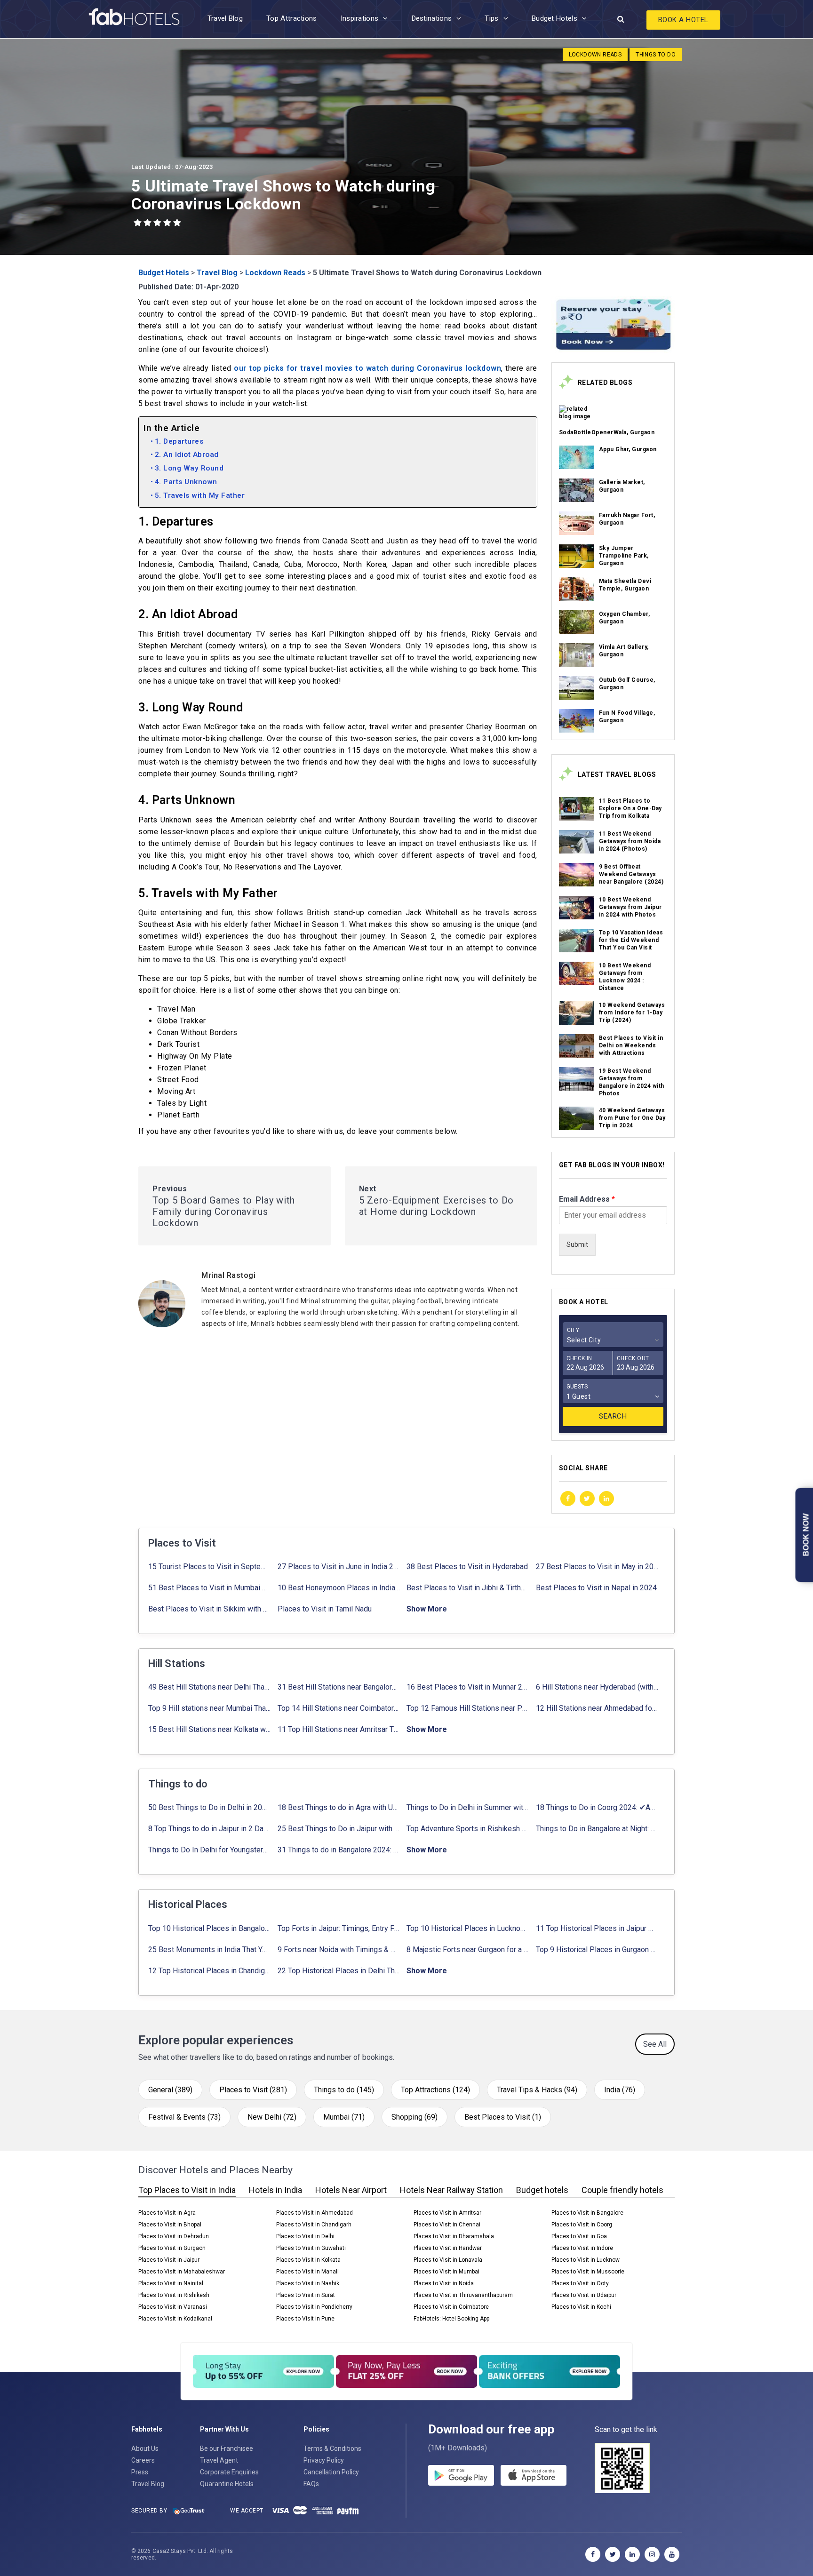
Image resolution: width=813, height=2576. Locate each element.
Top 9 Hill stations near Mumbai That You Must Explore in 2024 (210, 1708)
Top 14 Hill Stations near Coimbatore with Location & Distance (339, 1708)
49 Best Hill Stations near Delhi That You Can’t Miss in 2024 (210, 1687)
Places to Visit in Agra (167, 2213)
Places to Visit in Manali (307, 2272)
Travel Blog (225, 18)
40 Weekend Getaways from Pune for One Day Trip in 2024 (632, 1118)
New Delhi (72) (272, 2117)
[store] (534, 2475)
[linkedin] (606, 1499)
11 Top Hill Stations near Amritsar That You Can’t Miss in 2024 (339, 1729)
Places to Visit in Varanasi (173, 2307)
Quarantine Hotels (227, 2484)
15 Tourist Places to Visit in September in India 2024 (210, 1567)
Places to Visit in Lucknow (586, 2260)
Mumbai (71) (344, 2117)
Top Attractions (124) (435, 2090)
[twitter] (587, 1499)
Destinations (432, 18)
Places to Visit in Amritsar (447, 2213)
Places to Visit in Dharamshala (454, 2236)
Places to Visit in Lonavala (448, 2260)
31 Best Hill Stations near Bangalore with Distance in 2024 (339, 1687)
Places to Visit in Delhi (305, 2236)
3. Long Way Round (189, 468)
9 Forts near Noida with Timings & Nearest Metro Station (339, 1950)
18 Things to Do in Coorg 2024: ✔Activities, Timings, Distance (597, 1807)
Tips (491, 18)
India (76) (620, 2090)
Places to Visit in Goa (579, 2236)
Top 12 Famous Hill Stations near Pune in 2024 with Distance (468, 1708)
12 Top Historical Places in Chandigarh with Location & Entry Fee (210, 1971)
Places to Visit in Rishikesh (174, 2295)
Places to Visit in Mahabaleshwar (182, 2272)
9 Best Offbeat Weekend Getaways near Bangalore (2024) (631, 874)
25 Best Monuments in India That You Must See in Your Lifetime (210, 1950)
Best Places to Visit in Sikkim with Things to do (210, 1609)
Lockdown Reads (595, 55)
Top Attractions (292, 18)
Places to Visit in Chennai (447, 2225)
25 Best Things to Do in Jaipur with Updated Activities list (339, 1829)
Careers (143, 2460)
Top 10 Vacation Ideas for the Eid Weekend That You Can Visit (631, 940)
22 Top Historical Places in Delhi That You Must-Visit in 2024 (339, 1971)
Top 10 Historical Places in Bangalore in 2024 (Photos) (210, 1928)
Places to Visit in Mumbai (446, 2272)
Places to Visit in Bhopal (170, 2225)
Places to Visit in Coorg (582, 2225)
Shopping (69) (414, 2117)
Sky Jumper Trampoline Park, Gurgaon (624, 556)
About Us (145, 2448)
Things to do (656, 55)
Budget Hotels (554, 18)
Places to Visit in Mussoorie (588, 2272)
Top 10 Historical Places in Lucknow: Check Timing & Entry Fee (468, 1928)
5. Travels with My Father (200, 495)
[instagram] (652, 2554)
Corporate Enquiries (229, 2472)
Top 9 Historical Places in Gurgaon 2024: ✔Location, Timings (597, 1950)
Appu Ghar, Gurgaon (628, 449)
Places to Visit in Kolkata (308, 2260)
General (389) (170, 2090)
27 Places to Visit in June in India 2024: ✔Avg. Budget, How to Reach (339, 1567)
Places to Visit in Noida (444, 2283)
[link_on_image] (577, 417)
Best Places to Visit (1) (503, 2117)
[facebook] (568, 1499)
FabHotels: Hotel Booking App (451, 2319)
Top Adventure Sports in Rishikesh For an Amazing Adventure (468, 1829)
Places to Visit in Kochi (581, 2307)
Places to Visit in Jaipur (169, 2260)
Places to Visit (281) (253, 2090)
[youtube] (672, 2554)
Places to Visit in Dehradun (174, 2236)
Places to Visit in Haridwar (448, 2248)
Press (140, 2472)
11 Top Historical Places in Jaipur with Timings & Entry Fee (597, 1928)
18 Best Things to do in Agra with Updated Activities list (339, 1807)
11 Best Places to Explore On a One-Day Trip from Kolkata (630, 808)
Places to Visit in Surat (306, 2295)
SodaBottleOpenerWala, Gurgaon (607, 432)
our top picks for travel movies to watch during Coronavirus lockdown (367, 368)
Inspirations (360, 18)
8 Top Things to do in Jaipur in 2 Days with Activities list (210, 1829)
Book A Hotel (683, 20)
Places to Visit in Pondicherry (314, 2307)
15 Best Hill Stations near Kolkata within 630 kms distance (210, 1729)
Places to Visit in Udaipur (584, 2295)
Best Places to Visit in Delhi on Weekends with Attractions (631, 1045)
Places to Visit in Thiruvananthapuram (463, 2295)
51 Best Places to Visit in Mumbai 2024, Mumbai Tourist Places (210, 1588)
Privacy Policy (324, 2460)
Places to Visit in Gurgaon (172, 2248)
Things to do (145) (344, 2090)
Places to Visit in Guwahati (311, 2248)
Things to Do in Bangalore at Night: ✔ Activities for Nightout (597, 1829)
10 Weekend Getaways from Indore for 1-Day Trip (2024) (632, 1013)
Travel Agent (219, 2460)
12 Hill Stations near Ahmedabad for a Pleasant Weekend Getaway (597, 1708)
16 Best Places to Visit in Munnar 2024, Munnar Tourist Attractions (468, 1687)
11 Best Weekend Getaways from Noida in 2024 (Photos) (630, 841)
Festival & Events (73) (184, 2117)
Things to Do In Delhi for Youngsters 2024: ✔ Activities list (210, 1850)
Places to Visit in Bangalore (587, 2213)
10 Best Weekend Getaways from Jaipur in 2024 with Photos (630, 907)
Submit (577, 1244)
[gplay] (461, 2475)
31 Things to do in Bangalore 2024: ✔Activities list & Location (339, 1850)
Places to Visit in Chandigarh (314, 2225)
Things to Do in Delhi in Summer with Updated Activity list (468, 1807)
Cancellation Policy (331, 2472)
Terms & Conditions (332, 2448)
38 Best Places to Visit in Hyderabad (467, 1567)
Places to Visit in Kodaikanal (175, 2319)
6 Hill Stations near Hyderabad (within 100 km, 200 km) (597, 1687)
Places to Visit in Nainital (171, 2283)
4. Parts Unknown (186, 482)
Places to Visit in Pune (305, 2319)
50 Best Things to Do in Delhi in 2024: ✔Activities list (210, 1807)
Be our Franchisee (227, 2448)
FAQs (311, 2484)
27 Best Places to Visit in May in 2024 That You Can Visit (597, 1567)
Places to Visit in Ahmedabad (315, 2213)
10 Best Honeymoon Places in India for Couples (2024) (339, 1588)
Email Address (587, 1199)
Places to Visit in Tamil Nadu (325, 1609)
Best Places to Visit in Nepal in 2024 (596, 1588)
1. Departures (179, 441)
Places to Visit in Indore (582, 2248)
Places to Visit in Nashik (308, 2283)
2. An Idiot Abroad (187, 455)
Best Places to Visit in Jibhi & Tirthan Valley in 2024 (468, 1588)
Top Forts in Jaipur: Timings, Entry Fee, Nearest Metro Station (339, 1928)
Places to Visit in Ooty (580, 2283)
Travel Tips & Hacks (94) (537, 2090)
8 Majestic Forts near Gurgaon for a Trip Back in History (468, 1950)
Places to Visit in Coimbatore (451, 2307)
